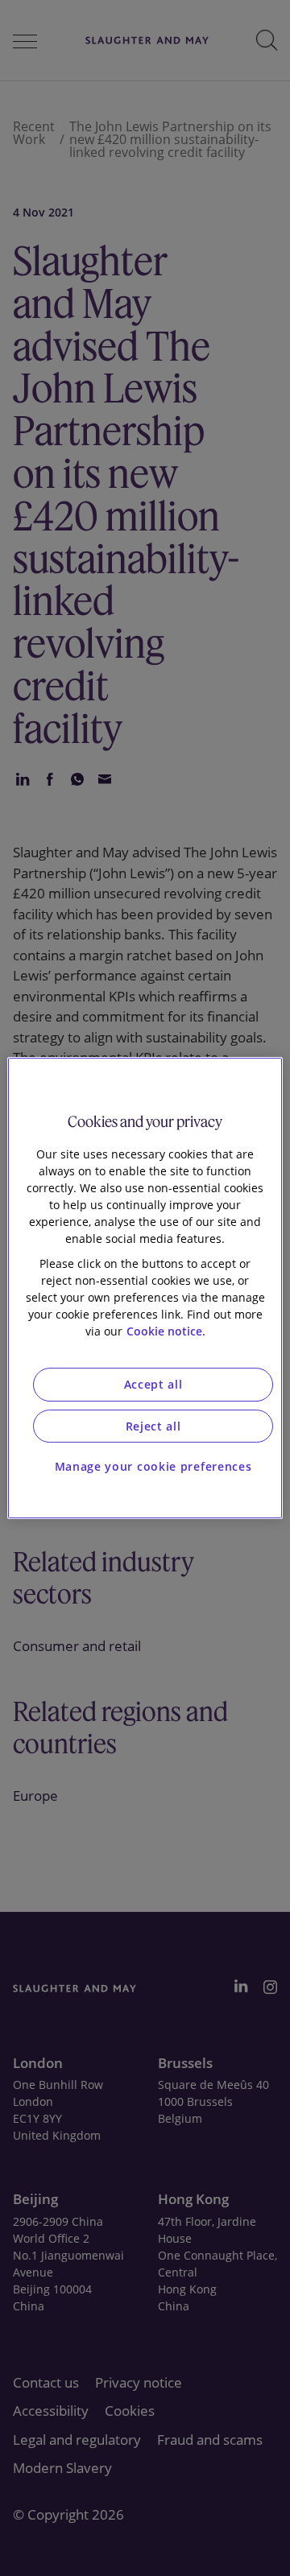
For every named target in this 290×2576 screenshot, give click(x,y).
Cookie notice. (166, 1331)
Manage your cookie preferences (153, 1466)
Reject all (153, 1426)
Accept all (153, 1384)
